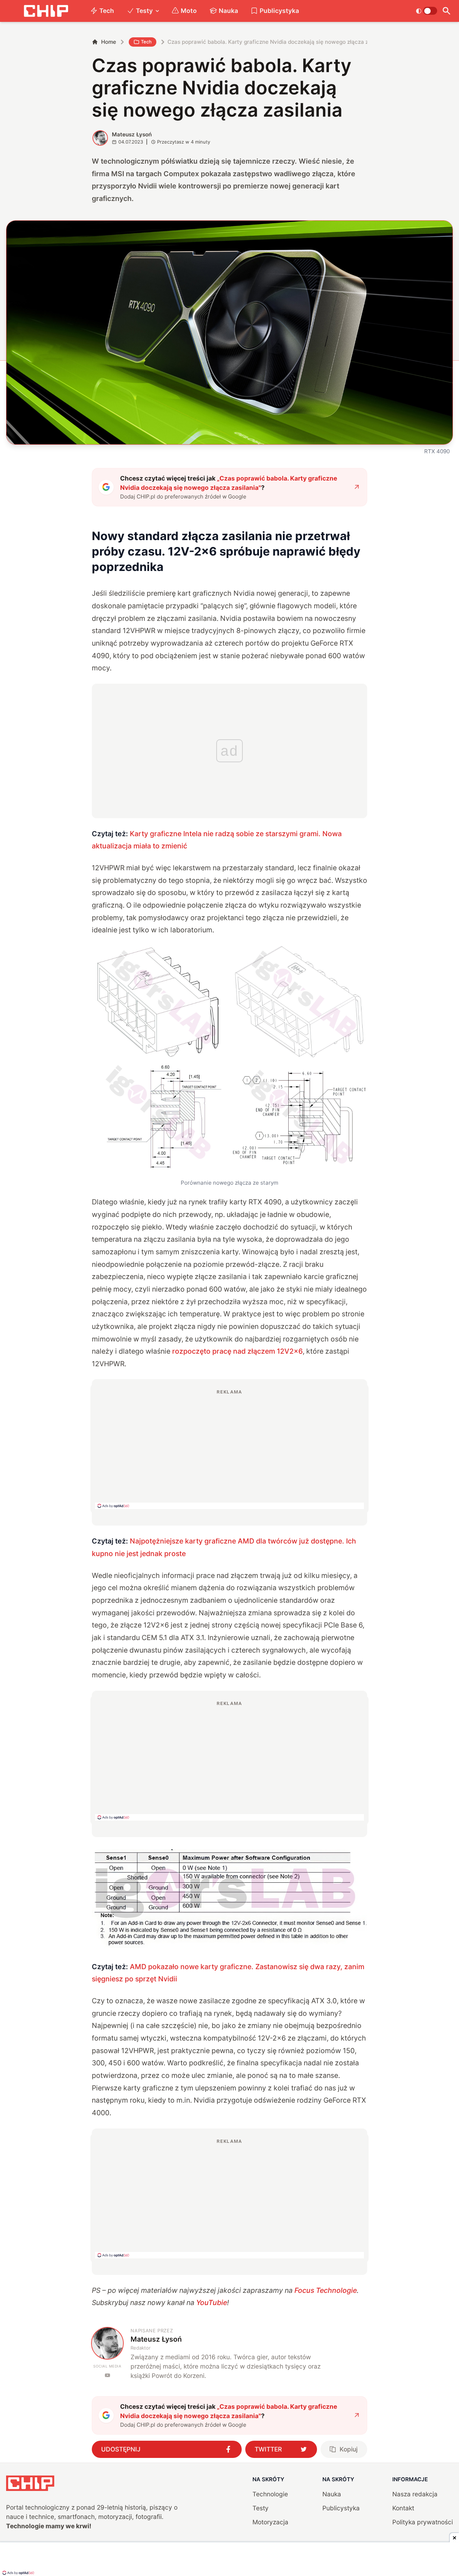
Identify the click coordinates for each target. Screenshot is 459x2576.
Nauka (228, 11)
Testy (144, 11)
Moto (189, 11)
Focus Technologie (326, 2290)
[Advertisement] (229, 1449)
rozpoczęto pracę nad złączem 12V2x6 (237, 1351)
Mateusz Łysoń (132, 134)
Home (109, 42)
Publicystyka (279, 11)
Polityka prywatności (423, 2522)
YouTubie (212, 2303)
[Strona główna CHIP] (46, 11)
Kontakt (403, 2508)
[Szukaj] (447, 11)
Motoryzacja (270, 2522)
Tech (107, 11)
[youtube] (107, 2375)
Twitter (268, 2449)
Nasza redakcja (415, 2494)
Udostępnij (121, 2449)
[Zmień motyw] (427, 11)
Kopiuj (349, 2449)
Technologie (270, 2494)
